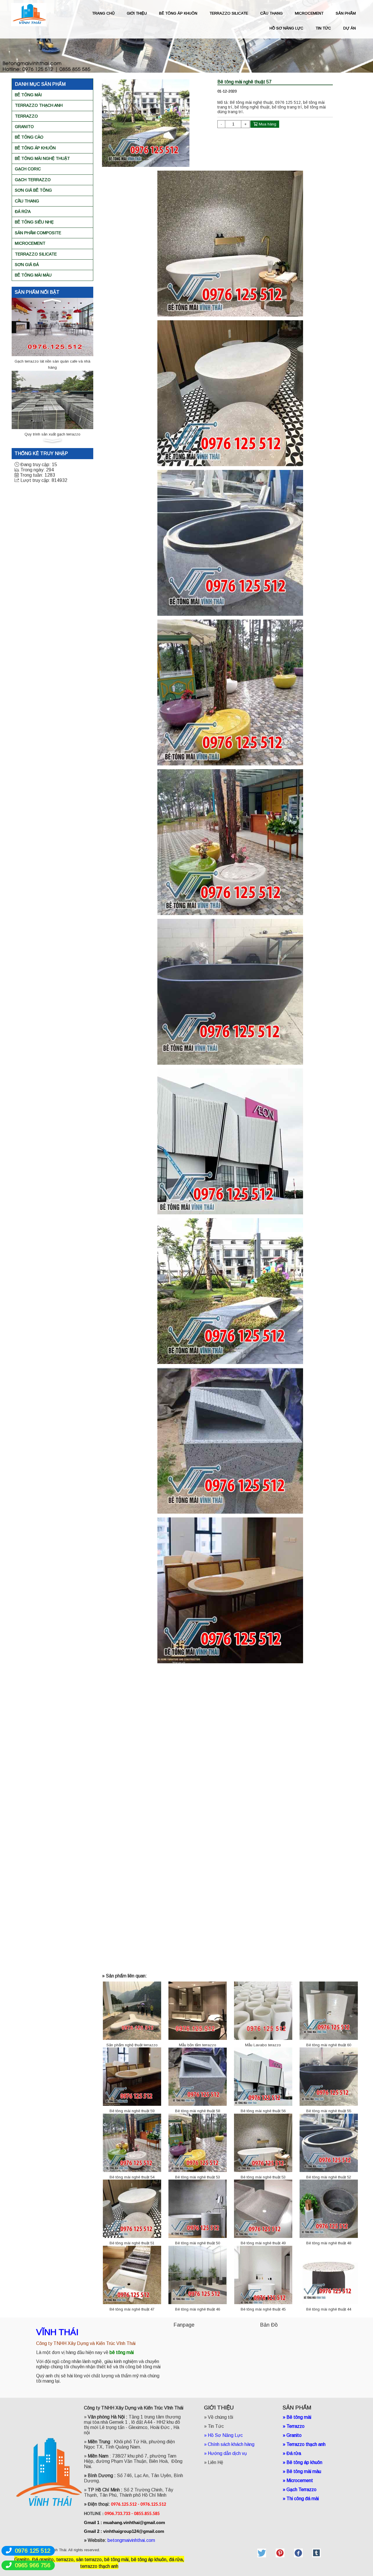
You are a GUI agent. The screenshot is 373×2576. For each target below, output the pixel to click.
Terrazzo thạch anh (39, 105)
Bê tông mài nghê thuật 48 (329, 2243)
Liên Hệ (215, 2462)
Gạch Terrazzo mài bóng (52, 434)
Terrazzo (26, 116)
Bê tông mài (28, 95)
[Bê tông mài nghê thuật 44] (329, 2275)
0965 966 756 (33, 2565)
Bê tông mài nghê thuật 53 (198, 2177)
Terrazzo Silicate (36, 254)
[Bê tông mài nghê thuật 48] (329, 2209)
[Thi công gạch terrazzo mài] (52, 327)
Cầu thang (27, 201)
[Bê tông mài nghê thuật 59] (132, 2076)
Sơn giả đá (27, 265)
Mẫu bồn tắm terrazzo (198, 2045)
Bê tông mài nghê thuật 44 (329, 2309)
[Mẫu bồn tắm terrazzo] (198, 2010)
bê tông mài (116, 2560)
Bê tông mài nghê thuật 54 (132, 2177)
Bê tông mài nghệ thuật (42, 158)
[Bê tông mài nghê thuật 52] (329, 2142)
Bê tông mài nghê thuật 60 (329, 2045)
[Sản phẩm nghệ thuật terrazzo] (132, 2010)
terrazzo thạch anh (99, 2566)
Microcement (30, 243)
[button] (52, 300)
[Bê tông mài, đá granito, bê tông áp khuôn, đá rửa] (262, 2553)
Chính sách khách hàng (231, 2444)
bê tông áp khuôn (149, 2560)
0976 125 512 (33, 2551)
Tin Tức (216, 2426)
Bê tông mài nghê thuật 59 (132, 2111)
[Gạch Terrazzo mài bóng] (52, 399)
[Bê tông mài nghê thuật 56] (263, 2076)
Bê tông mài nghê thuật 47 (132, 2309)
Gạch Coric (28, 169)
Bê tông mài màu (33, 275)
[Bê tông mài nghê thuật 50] (198, 2209)
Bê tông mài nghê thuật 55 (329, 2111)
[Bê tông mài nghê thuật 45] (263, 2275)
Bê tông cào (29, 137)
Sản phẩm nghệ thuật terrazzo (132, 2045)
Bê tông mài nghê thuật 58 (198, 2111)
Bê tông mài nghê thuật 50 (198, 2243)
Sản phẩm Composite (38, 233)
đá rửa (176, 2560)
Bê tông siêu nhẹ (34, 222)
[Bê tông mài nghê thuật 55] (329, 2076)
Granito (24, 127)
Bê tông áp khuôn (35, 148)
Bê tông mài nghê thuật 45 (263, 2309)
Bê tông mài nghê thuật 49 (263, 2243)
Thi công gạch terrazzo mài (53, 361)
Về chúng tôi (220, 2417)
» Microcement (298, 2480)
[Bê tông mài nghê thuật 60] (329, 2010)
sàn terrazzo (89, 2560)
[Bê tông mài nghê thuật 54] (132, 2142)
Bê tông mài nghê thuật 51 (132, 2243)
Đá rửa (23, 211)
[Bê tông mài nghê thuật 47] (132, 2275)
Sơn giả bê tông (33, 190)
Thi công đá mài (303, 2499)
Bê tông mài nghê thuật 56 (263, 2111)
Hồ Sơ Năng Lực (225, 2435)
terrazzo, (66, 2560)
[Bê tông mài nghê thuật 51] (132, 2209)
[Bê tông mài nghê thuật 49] (263, 2209)
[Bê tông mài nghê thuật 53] (198, 2142)
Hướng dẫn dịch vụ (228, 2453)
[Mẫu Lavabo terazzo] (263, 2010)
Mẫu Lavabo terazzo (263, 2045)
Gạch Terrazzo (33, 180)
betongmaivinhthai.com (131, 2540)
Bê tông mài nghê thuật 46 (198, 2309)
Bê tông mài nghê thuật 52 (329, 2177)
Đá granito (43, 2560)
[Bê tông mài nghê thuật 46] (198, 2275)
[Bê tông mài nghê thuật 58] (198, 2076)
